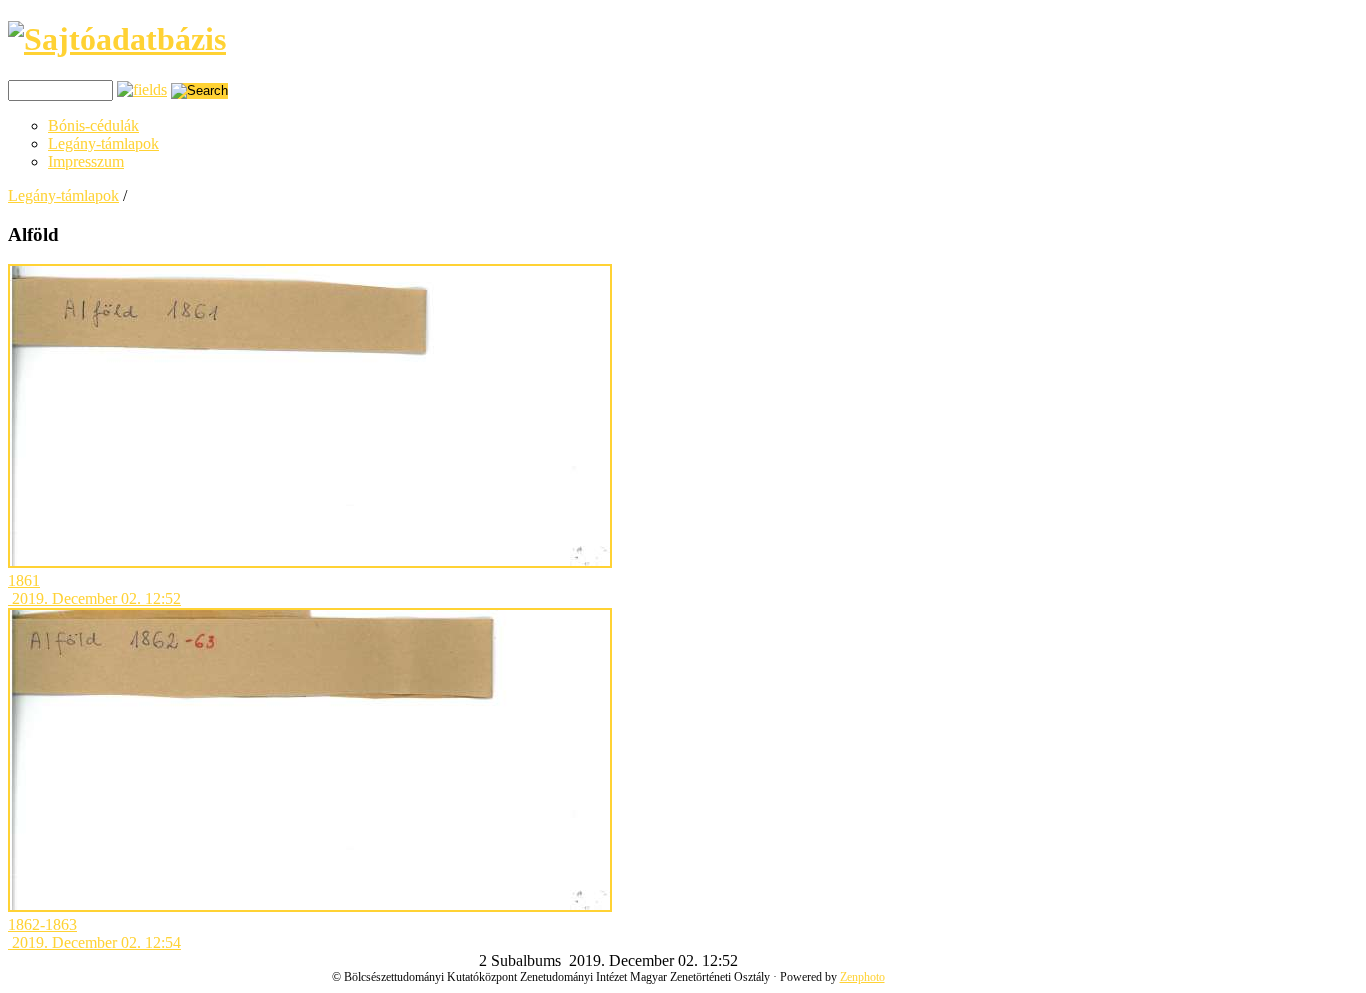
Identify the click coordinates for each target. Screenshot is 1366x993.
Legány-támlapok (103, 143)
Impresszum (86, 161)
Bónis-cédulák (93, 125)
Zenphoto (862, 977)
